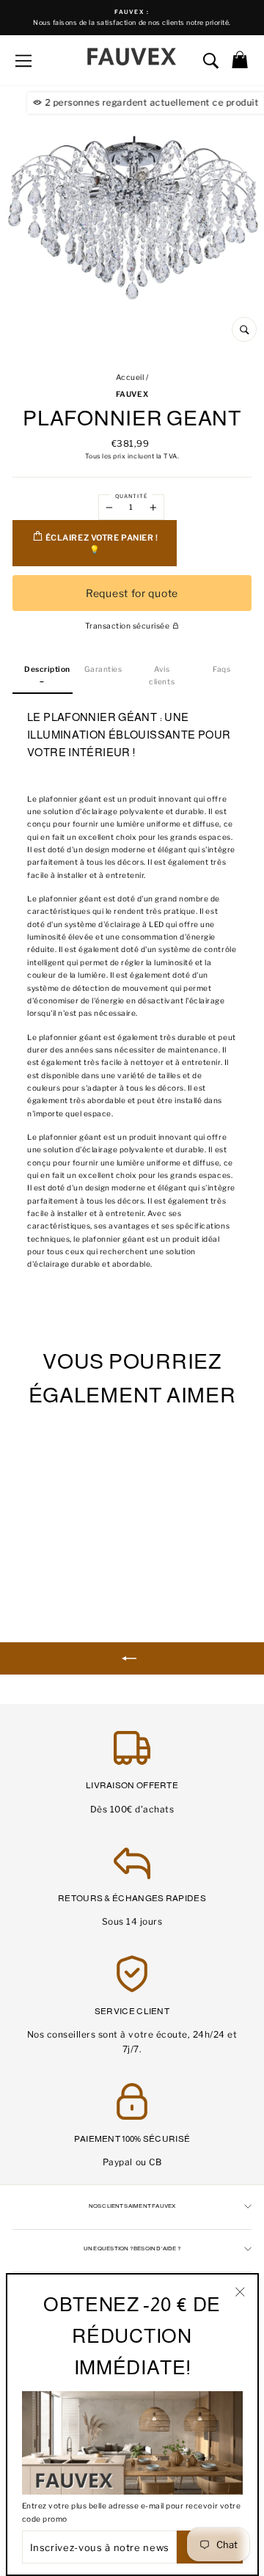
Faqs (221, 669)
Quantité (131, 496)
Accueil (130, 377)
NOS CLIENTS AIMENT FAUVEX (132, 2206)
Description (47, 669)
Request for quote (132, 593)
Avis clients (162, 676)
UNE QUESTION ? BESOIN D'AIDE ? (132, 2248)
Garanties (103, 669)
